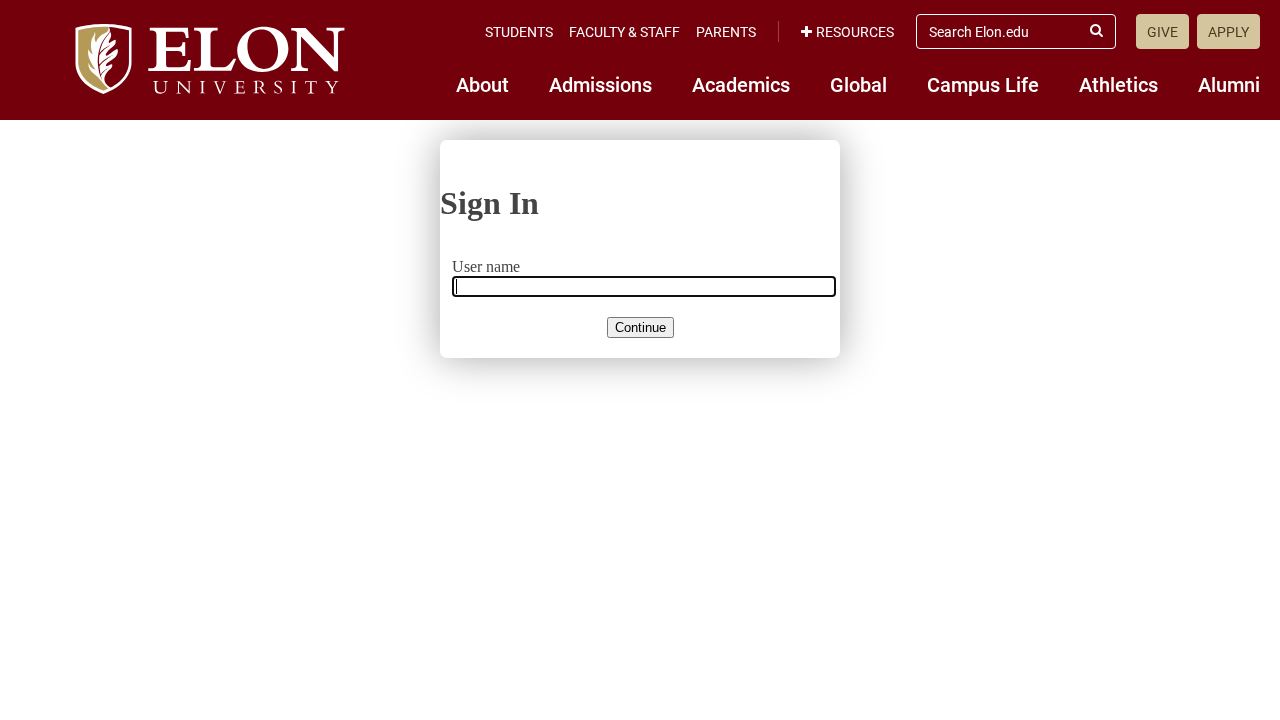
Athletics (1118, 84)
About (482, 84)
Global (858, 84)
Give (1162, 31)
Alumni (1229, 84)
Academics (741, 84)
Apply (1228, 31)
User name (486, 266)
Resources (855, 31)
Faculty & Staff (624, 31)
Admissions (600, 84)
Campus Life (983, 84)
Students (519, 31)
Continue (640, 327)
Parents (726, 31)
